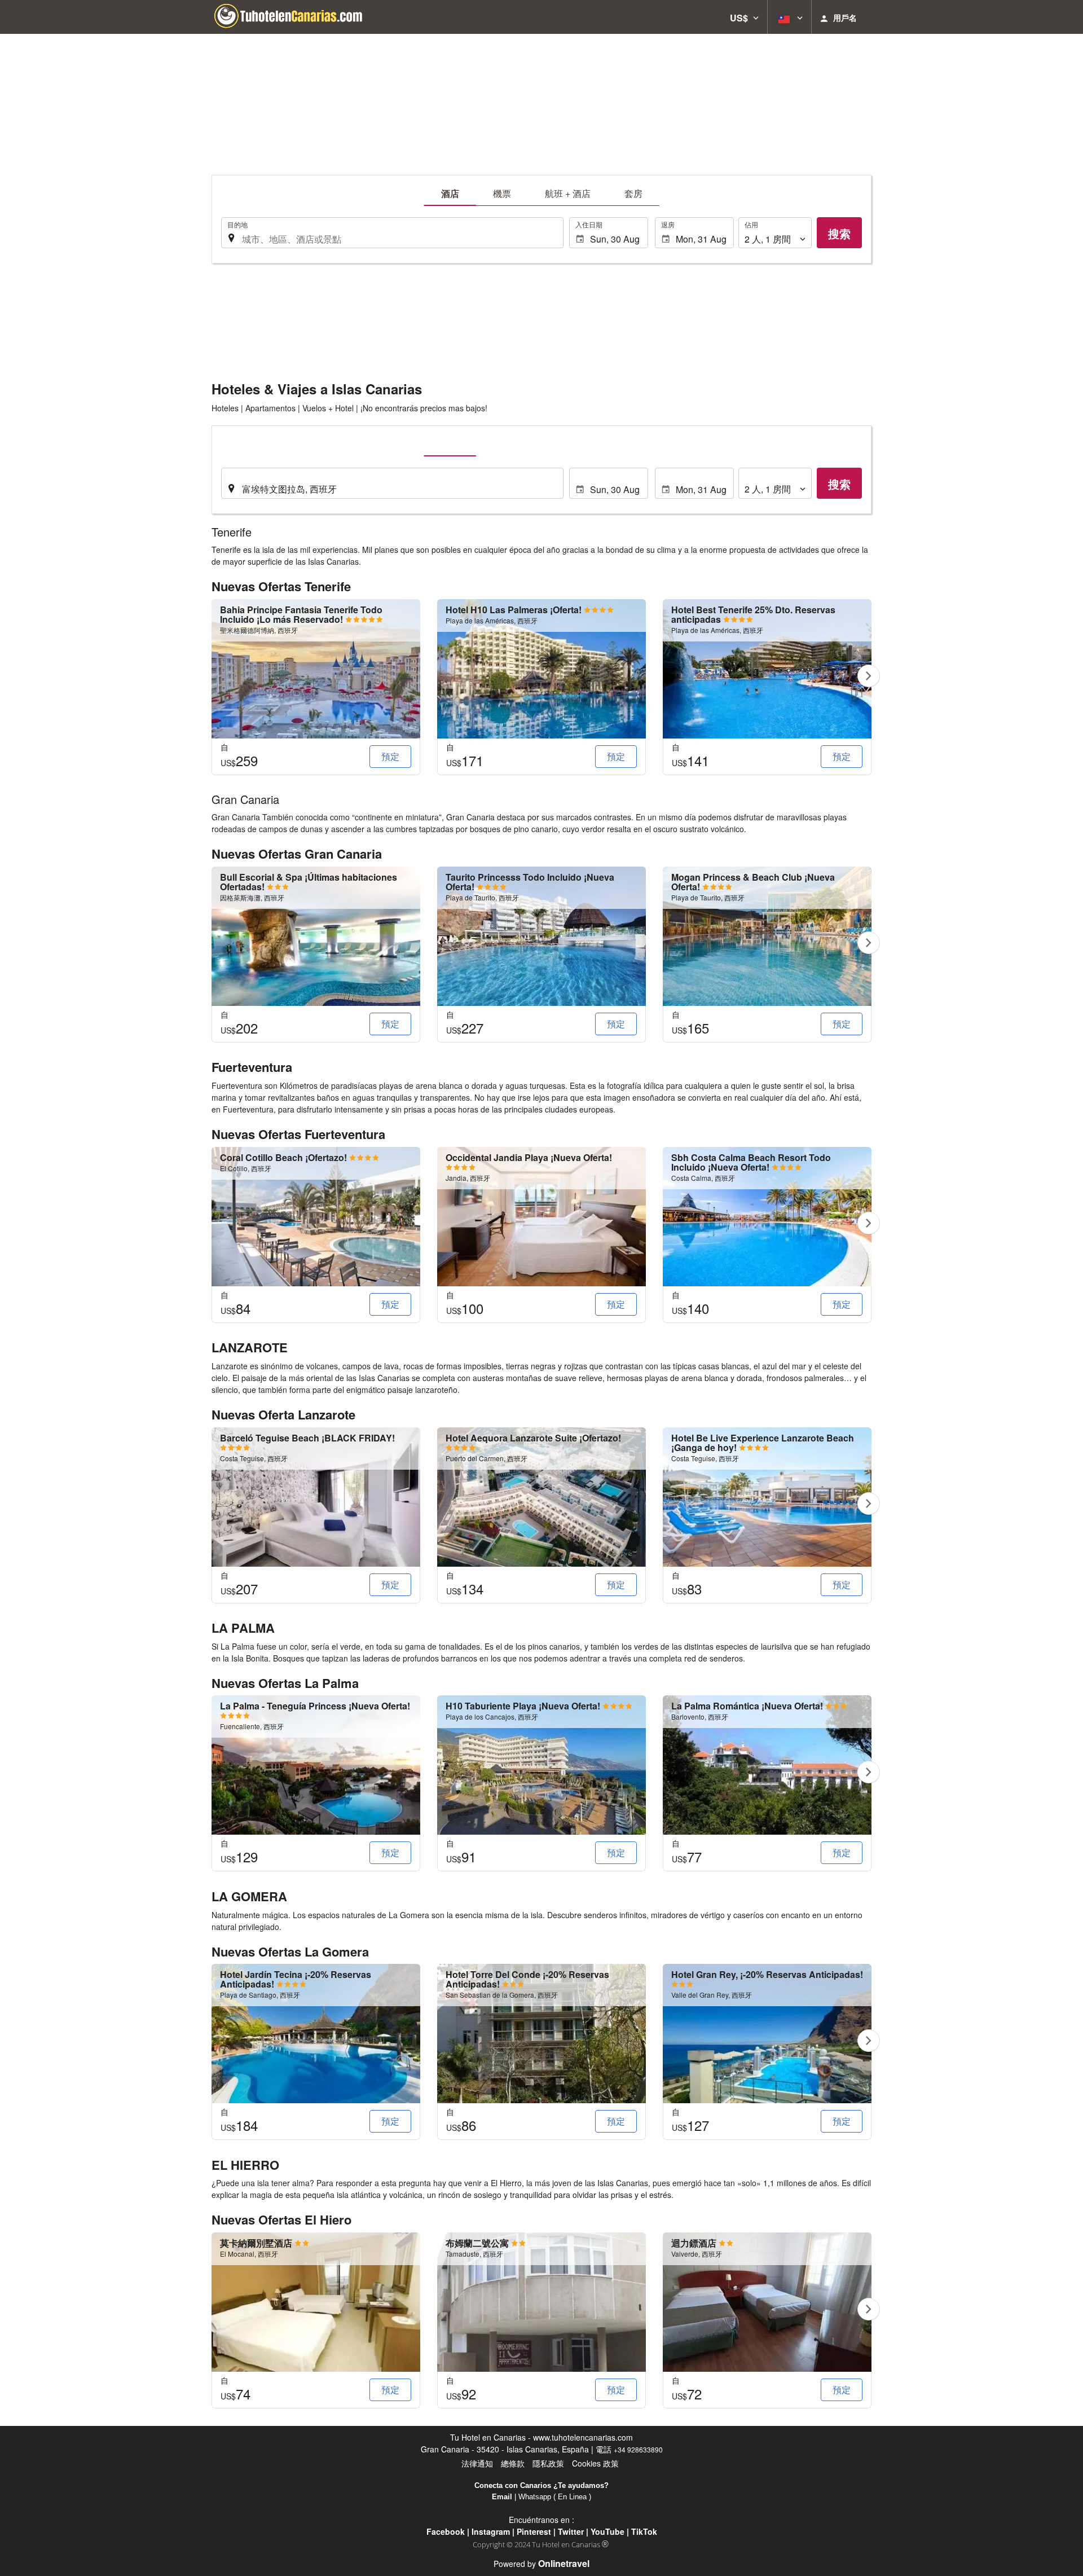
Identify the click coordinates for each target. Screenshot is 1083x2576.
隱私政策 (548, 2463)
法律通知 (477, 2463)
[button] (744, 17)
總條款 (513, 2463)
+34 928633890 (638, 2449)
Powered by (541, 2564)
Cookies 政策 (595, 2463)
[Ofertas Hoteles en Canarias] (296, 17)
